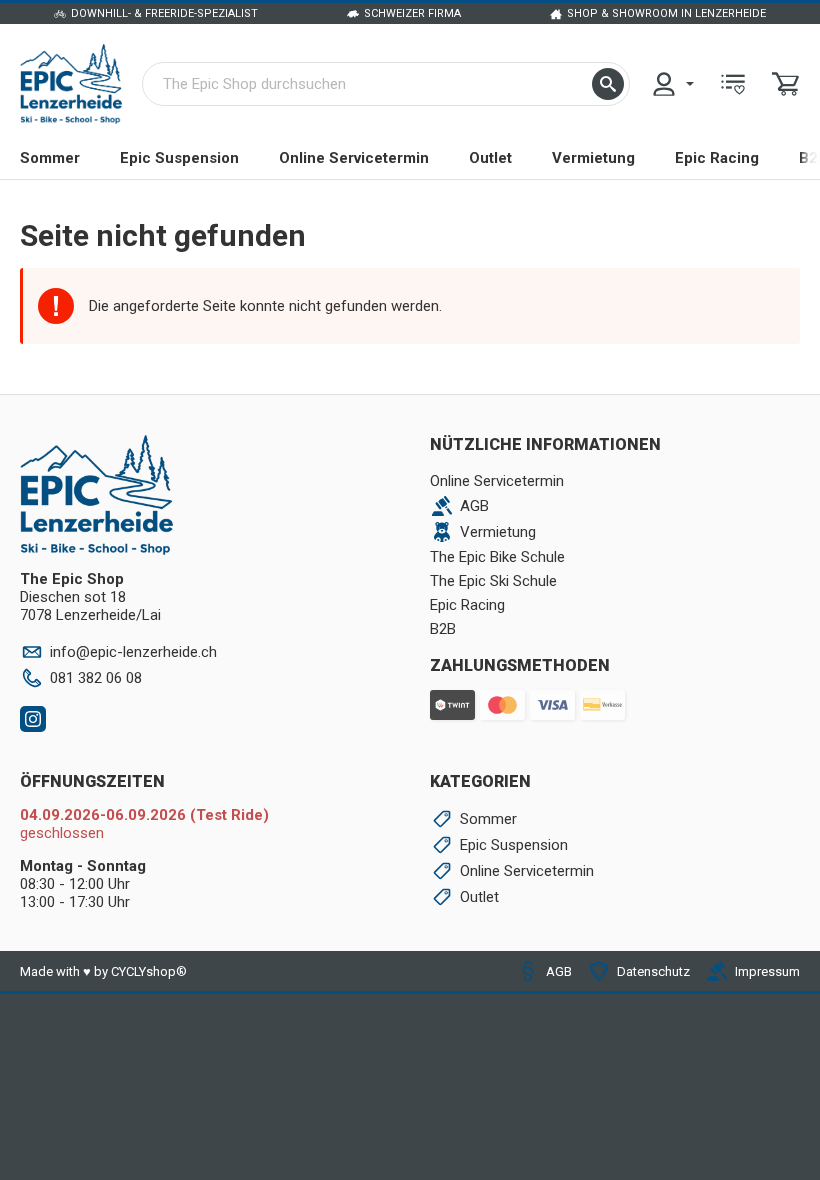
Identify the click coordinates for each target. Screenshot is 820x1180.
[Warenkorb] (786, 84)
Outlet (490, 158)
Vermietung (593, 158)
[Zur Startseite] (71, 84)
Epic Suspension (179, 158)
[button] (608, 84)
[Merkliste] (733, 84)
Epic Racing (717, 158)
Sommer (50, 158)
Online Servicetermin (354, 158)
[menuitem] (672, 84)
